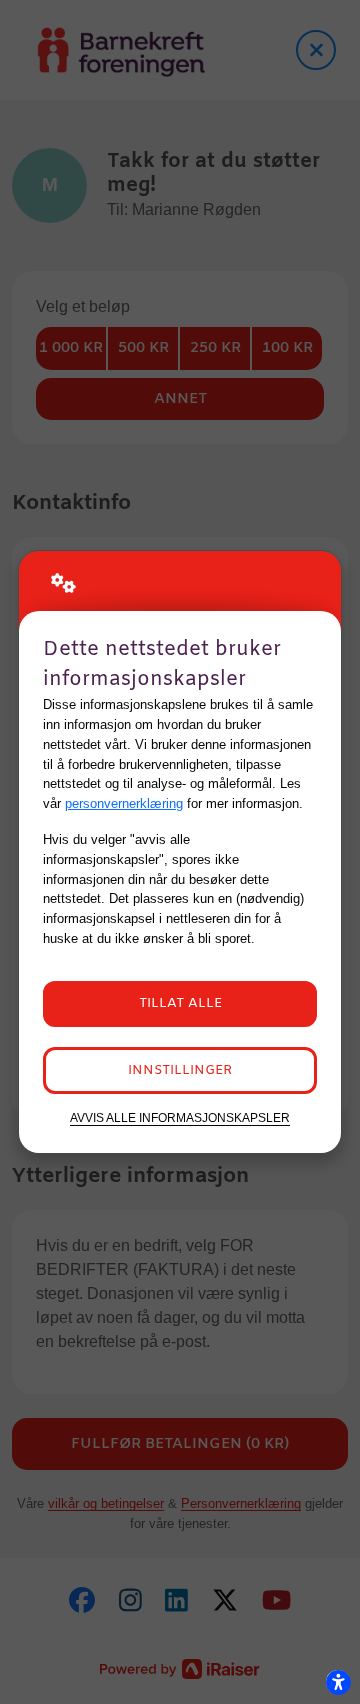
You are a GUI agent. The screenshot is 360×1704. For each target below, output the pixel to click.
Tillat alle (180, 1003)
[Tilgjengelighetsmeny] (338, 1682)
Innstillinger (180, 1070)
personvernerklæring (124, 803)
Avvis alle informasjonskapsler (180, 1117)
